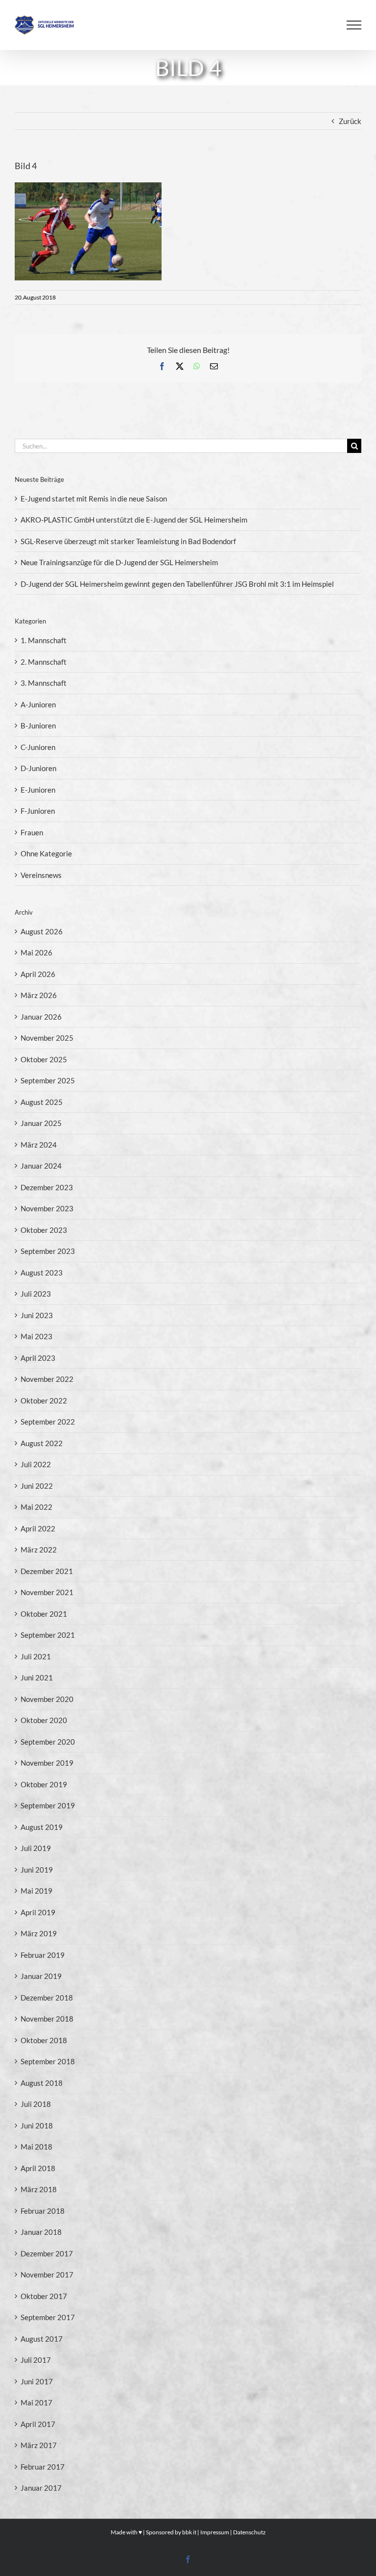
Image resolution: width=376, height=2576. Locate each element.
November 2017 (47, 2275)
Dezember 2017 (47, 2253)
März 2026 (39, 995)
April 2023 (38, 1358)
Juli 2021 (36, 1656)
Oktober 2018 (44, 2040)
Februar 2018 (43, 2211)
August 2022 (42, 1443)
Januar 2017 (41, 2488)
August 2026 (42, 931)
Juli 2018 (36, 2104)
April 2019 (38, 1912)
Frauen (32, 832)
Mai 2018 (36, 2147)
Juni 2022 (37, 1486)
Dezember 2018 (47, 1998)
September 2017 (48, 2317)
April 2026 (38, 974)
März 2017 (39, 2445)
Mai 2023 (36, 1336)
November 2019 (47, 1763)
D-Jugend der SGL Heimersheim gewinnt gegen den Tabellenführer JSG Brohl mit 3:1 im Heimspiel (177, 584)
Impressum (215, 2532)
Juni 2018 (37, 2126)
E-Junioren (38, 790)
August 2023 (42, 1273)
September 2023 (48, 1251)
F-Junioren (38, 811)
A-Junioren (38, 704)
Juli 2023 (36, 1294)
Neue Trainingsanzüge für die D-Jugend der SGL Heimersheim (119, 562)
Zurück (350, 121)
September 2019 (48, 1805)
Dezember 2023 (47, 1187)
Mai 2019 (36, 1891)
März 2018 (39, 2189)
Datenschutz (249, 2532)
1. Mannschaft (44, 640)
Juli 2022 (36, 1464)
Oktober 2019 (44, 1784)
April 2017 (38, 2424)
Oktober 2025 (44, 1059)
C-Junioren (38, 747)
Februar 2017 (43, 2467)
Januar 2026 (41, 1017)
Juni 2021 (37, 1677)
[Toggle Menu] (354, 25)
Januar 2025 (41, 1123)
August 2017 (42, 2339)
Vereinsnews (41, 875)
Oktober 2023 (44, 1230)
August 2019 (42, 1827)
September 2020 (48, 1742)
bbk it (189, 2532)
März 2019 (39, 1933)
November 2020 (47, 1699)
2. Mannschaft (44, 662)
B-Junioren (38, 725)
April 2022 (38, 1528)
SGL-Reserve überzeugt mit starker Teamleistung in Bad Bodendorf (128, 541)
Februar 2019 (43, 1955)
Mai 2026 (36, 952)
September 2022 (48, 1422)
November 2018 (47, 2019)
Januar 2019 (41, 1976)
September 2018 (48, 2061)
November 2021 (47, 1592)
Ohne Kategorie (46, 853)
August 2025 (42, 1102)
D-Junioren (38, 768)
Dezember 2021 (47, 1571)
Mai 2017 (36, 2402)
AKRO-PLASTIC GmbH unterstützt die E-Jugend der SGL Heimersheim (134, 520)
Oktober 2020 (44, 1720)
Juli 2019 (36, 1848)
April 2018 (38, 2168)
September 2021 (48, 1635)
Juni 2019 (37, 1870)
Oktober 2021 (44, 1614)
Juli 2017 (36, 2360)
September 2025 (48, 1080)
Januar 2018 (41, 2232)
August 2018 (42, 2083)
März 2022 (39, 1550)
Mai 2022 (36, 1507)
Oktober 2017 (44, 2296)
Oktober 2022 (44, 1401)
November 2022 (47, 1379)
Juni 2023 (37, 1315)
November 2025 (47, 1038)
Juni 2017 (37, 2381)
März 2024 (39, 1145)
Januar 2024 (41, 1166)
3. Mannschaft (44, 683)
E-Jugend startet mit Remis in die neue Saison (94, 499)
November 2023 (47, 1208)
